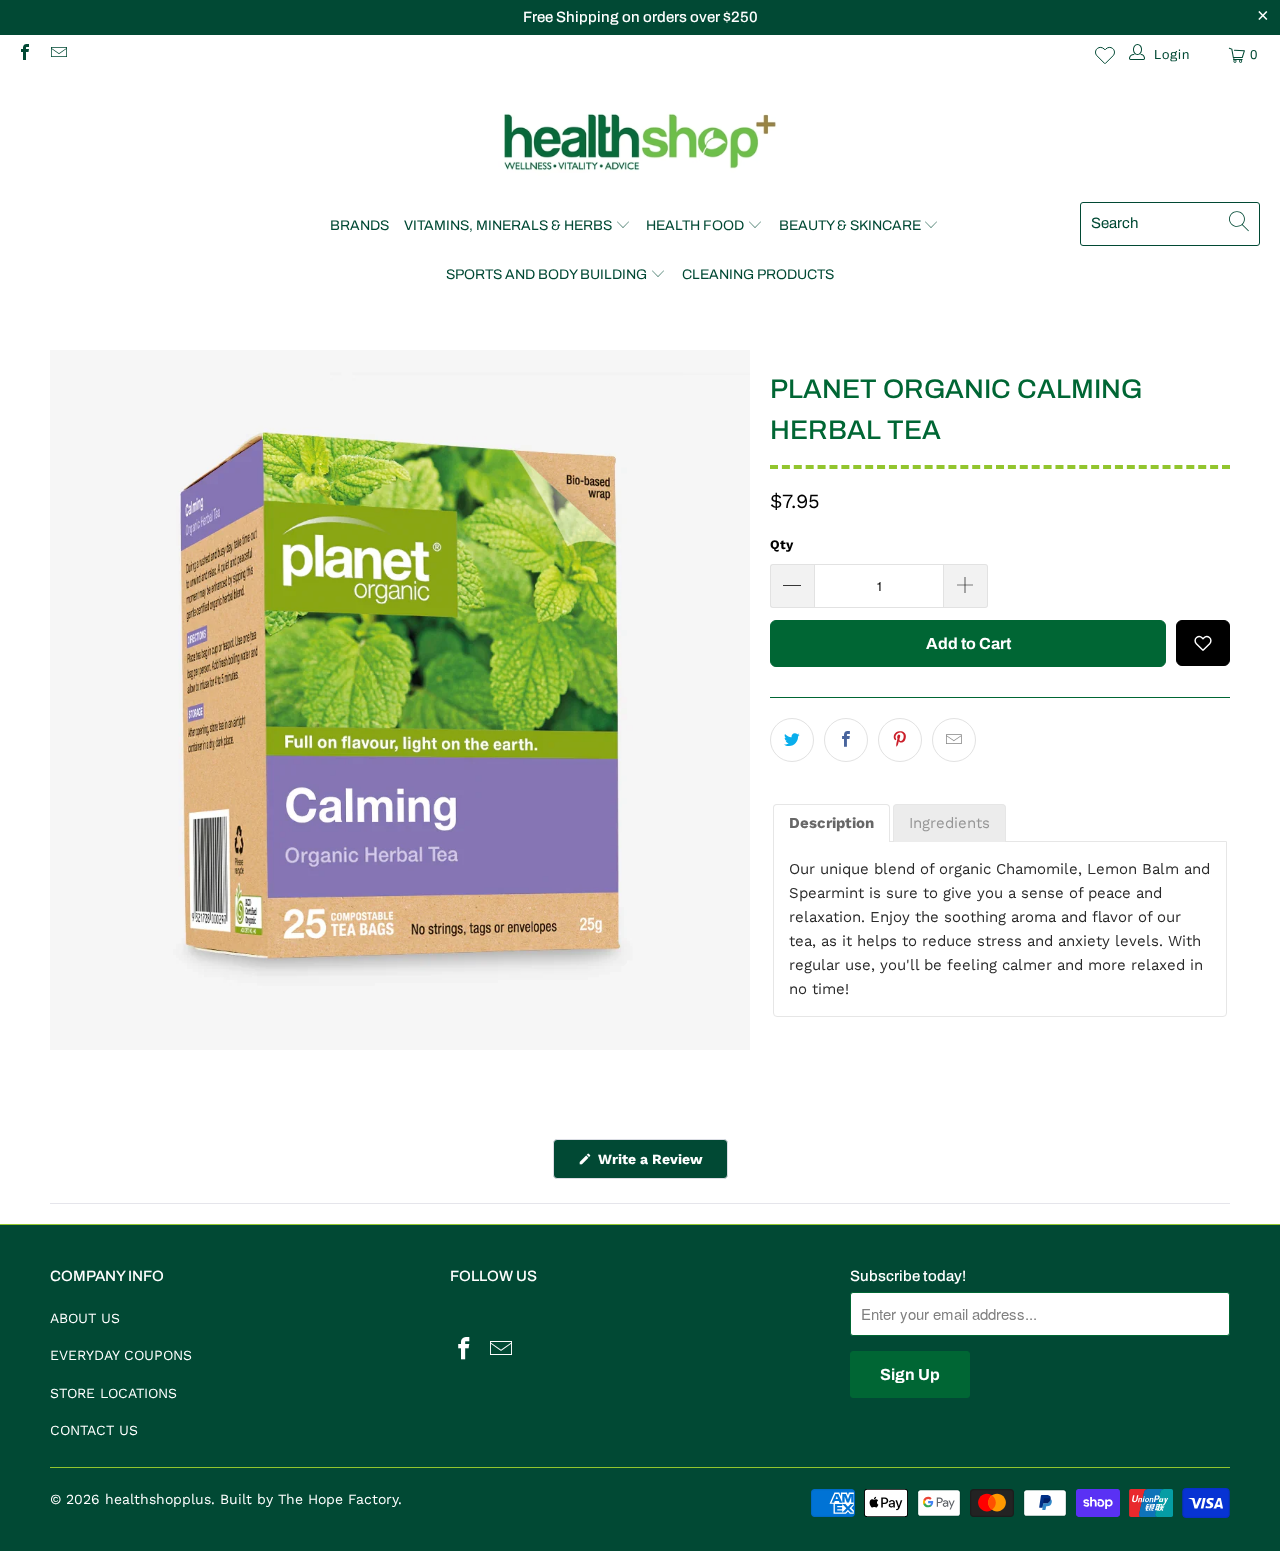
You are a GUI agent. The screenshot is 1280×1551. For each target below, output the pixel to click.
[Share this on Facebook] (846, 740)
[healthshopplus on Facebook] (24, 54)
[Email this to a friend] (954, 740)
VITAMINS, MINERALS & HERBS (508, 225)
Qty (781, 544)
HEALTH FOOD (695, 225)
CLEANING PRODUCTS (758, 274)
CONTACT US (94, 1430)
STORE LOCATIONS (113, 1393)
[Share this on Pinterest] (900, 740)
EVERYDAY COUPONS (121, 1355)
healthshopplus (158, 1499)
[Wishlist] (1105, 55)
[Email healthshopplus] (57, 54)
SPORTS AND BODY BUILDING (546, 274)
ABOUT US (85, 1318)
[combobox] (1170, 224)
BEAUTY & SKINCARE (850, 225)
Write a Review (661, 1164)
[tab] (831, 824)
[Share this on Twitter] (792, 740)
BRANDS (359, 225)
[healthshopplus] (640, 143)
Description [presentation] (831, 823)
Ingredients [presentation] (949, 823)
